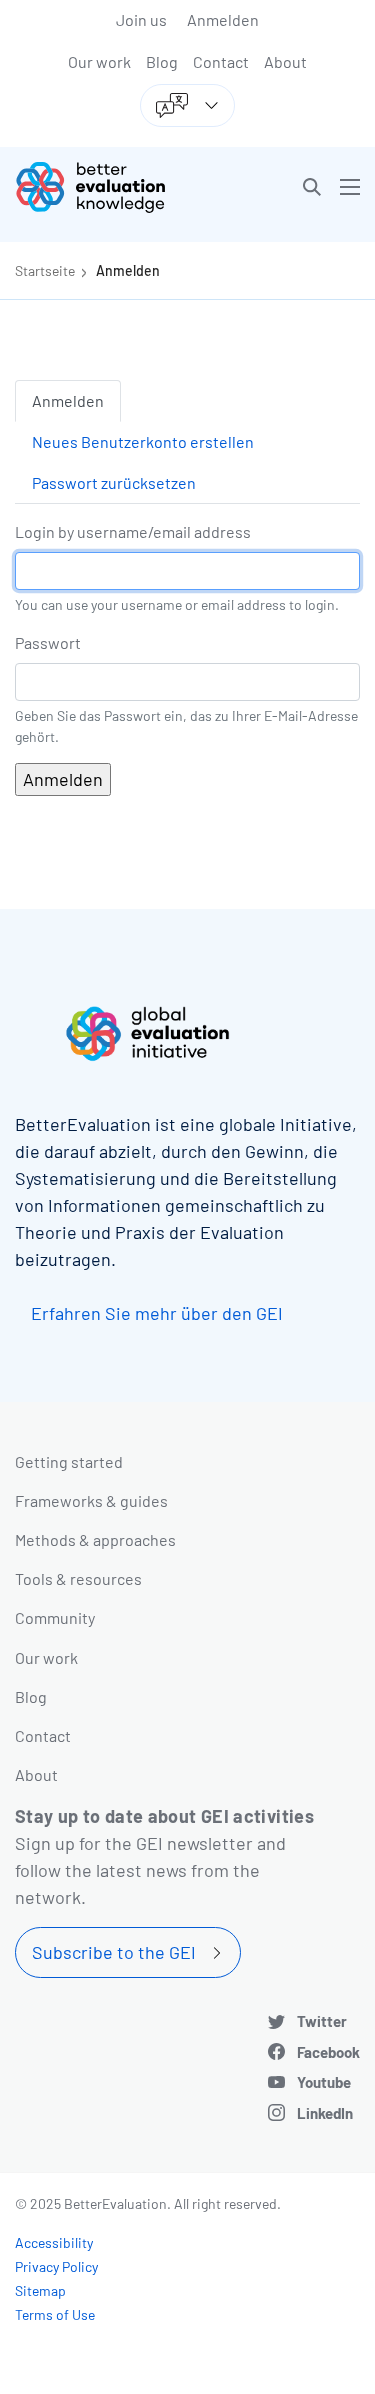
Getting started (69, 1461)
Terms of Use (55, 2314)
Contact (221, 61)
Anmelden (223, 19)
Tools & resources (78, 1578)
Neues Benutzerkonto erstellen (143, 441)
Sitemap (40, 2290)
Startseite (45, 270)
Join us (141, 19)
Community (55, 1617)
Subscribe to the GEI (114, 1952)
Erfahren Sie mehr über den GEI (157, 1313)
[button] (312, 187)
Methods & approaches (95, 1539)
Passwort (48, 642)
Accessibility (54, 2242)
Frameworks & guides (91, 1500)
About (285, 61)
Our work (99, 61)
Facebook (328, 2052)
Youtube (324, 2082)
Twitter (322, 2021)
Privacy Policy (56, 2266)
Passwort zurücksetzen (114, 482)
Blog (162, 61)
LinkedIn (325, 2113)
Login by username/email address (133, 531)
